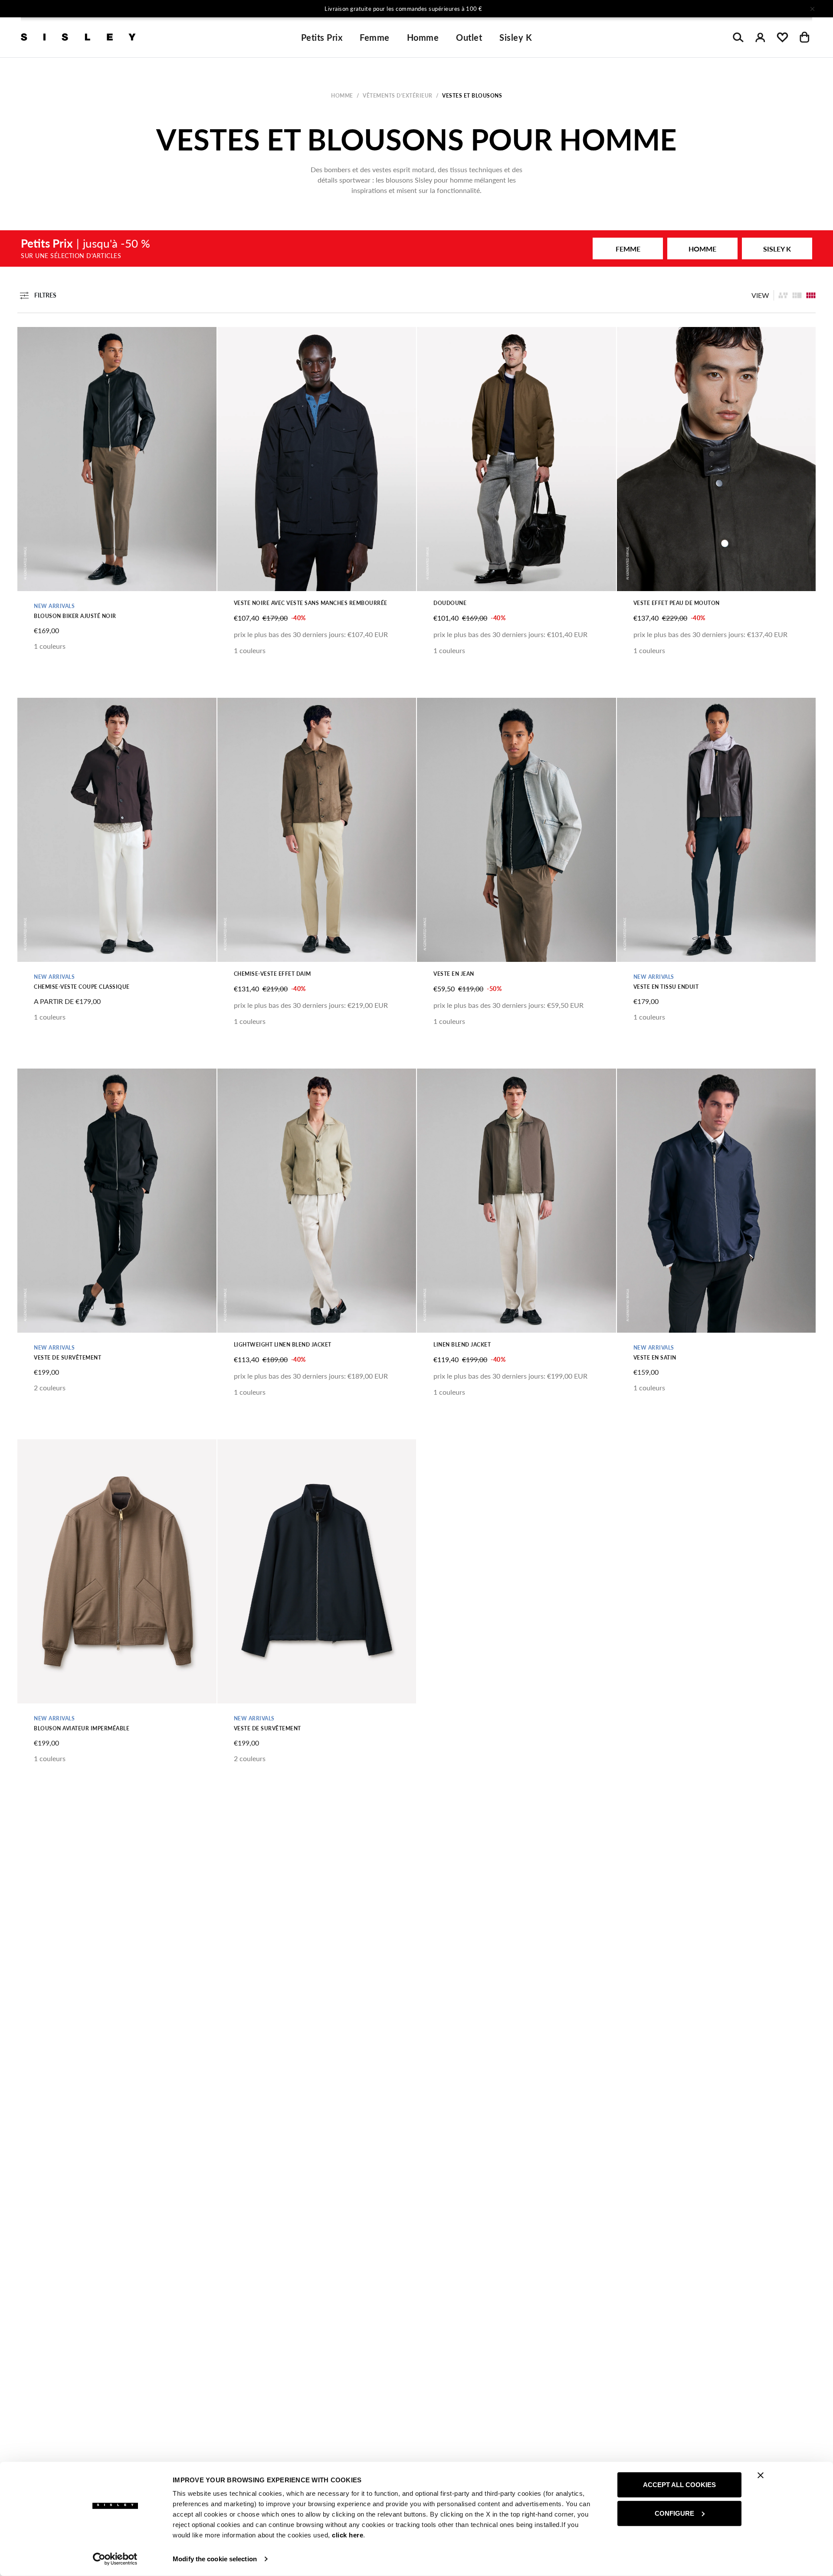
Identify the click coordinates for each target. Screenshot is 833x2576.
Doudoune (450, 603)
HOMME (702, 249)
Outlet (469, 37)
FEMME (628, 249)
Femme (375, 37)
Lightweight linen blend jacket (283, 1345)
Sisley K (516, 37)
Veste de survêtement (67, 1358)
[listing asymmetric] (783, 295)
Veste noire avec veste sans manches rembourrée (311, 603)
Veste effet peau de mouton (677, 603)
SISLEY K (777, 249)
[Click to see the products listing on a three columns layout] (811, 295)
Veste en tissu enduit (666, 987)
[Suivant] (531, 9)
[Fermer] (812, 9)
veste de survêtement (267, 1728)
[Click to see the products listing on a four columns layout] (797, 295)
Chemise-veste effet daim (272, 974)
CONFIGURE (674, 2513)
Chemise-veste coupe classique (82, 987)
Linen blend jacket (462, 1345)
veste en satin (655, 1358)
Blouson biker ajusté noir (75, 616)
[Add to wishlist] (31, 338)
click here (348, 2535)
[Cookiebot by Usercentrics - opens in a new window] (115, 2559)
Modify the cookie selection (215, 2559)
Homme (423, 37)
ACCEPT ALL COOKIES (679, 2485)
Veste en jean (454, 974)
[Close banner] (761, 2475)
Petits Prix (322, 37)
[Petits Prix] (416, 248)
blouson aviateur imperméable (82, 1728)
